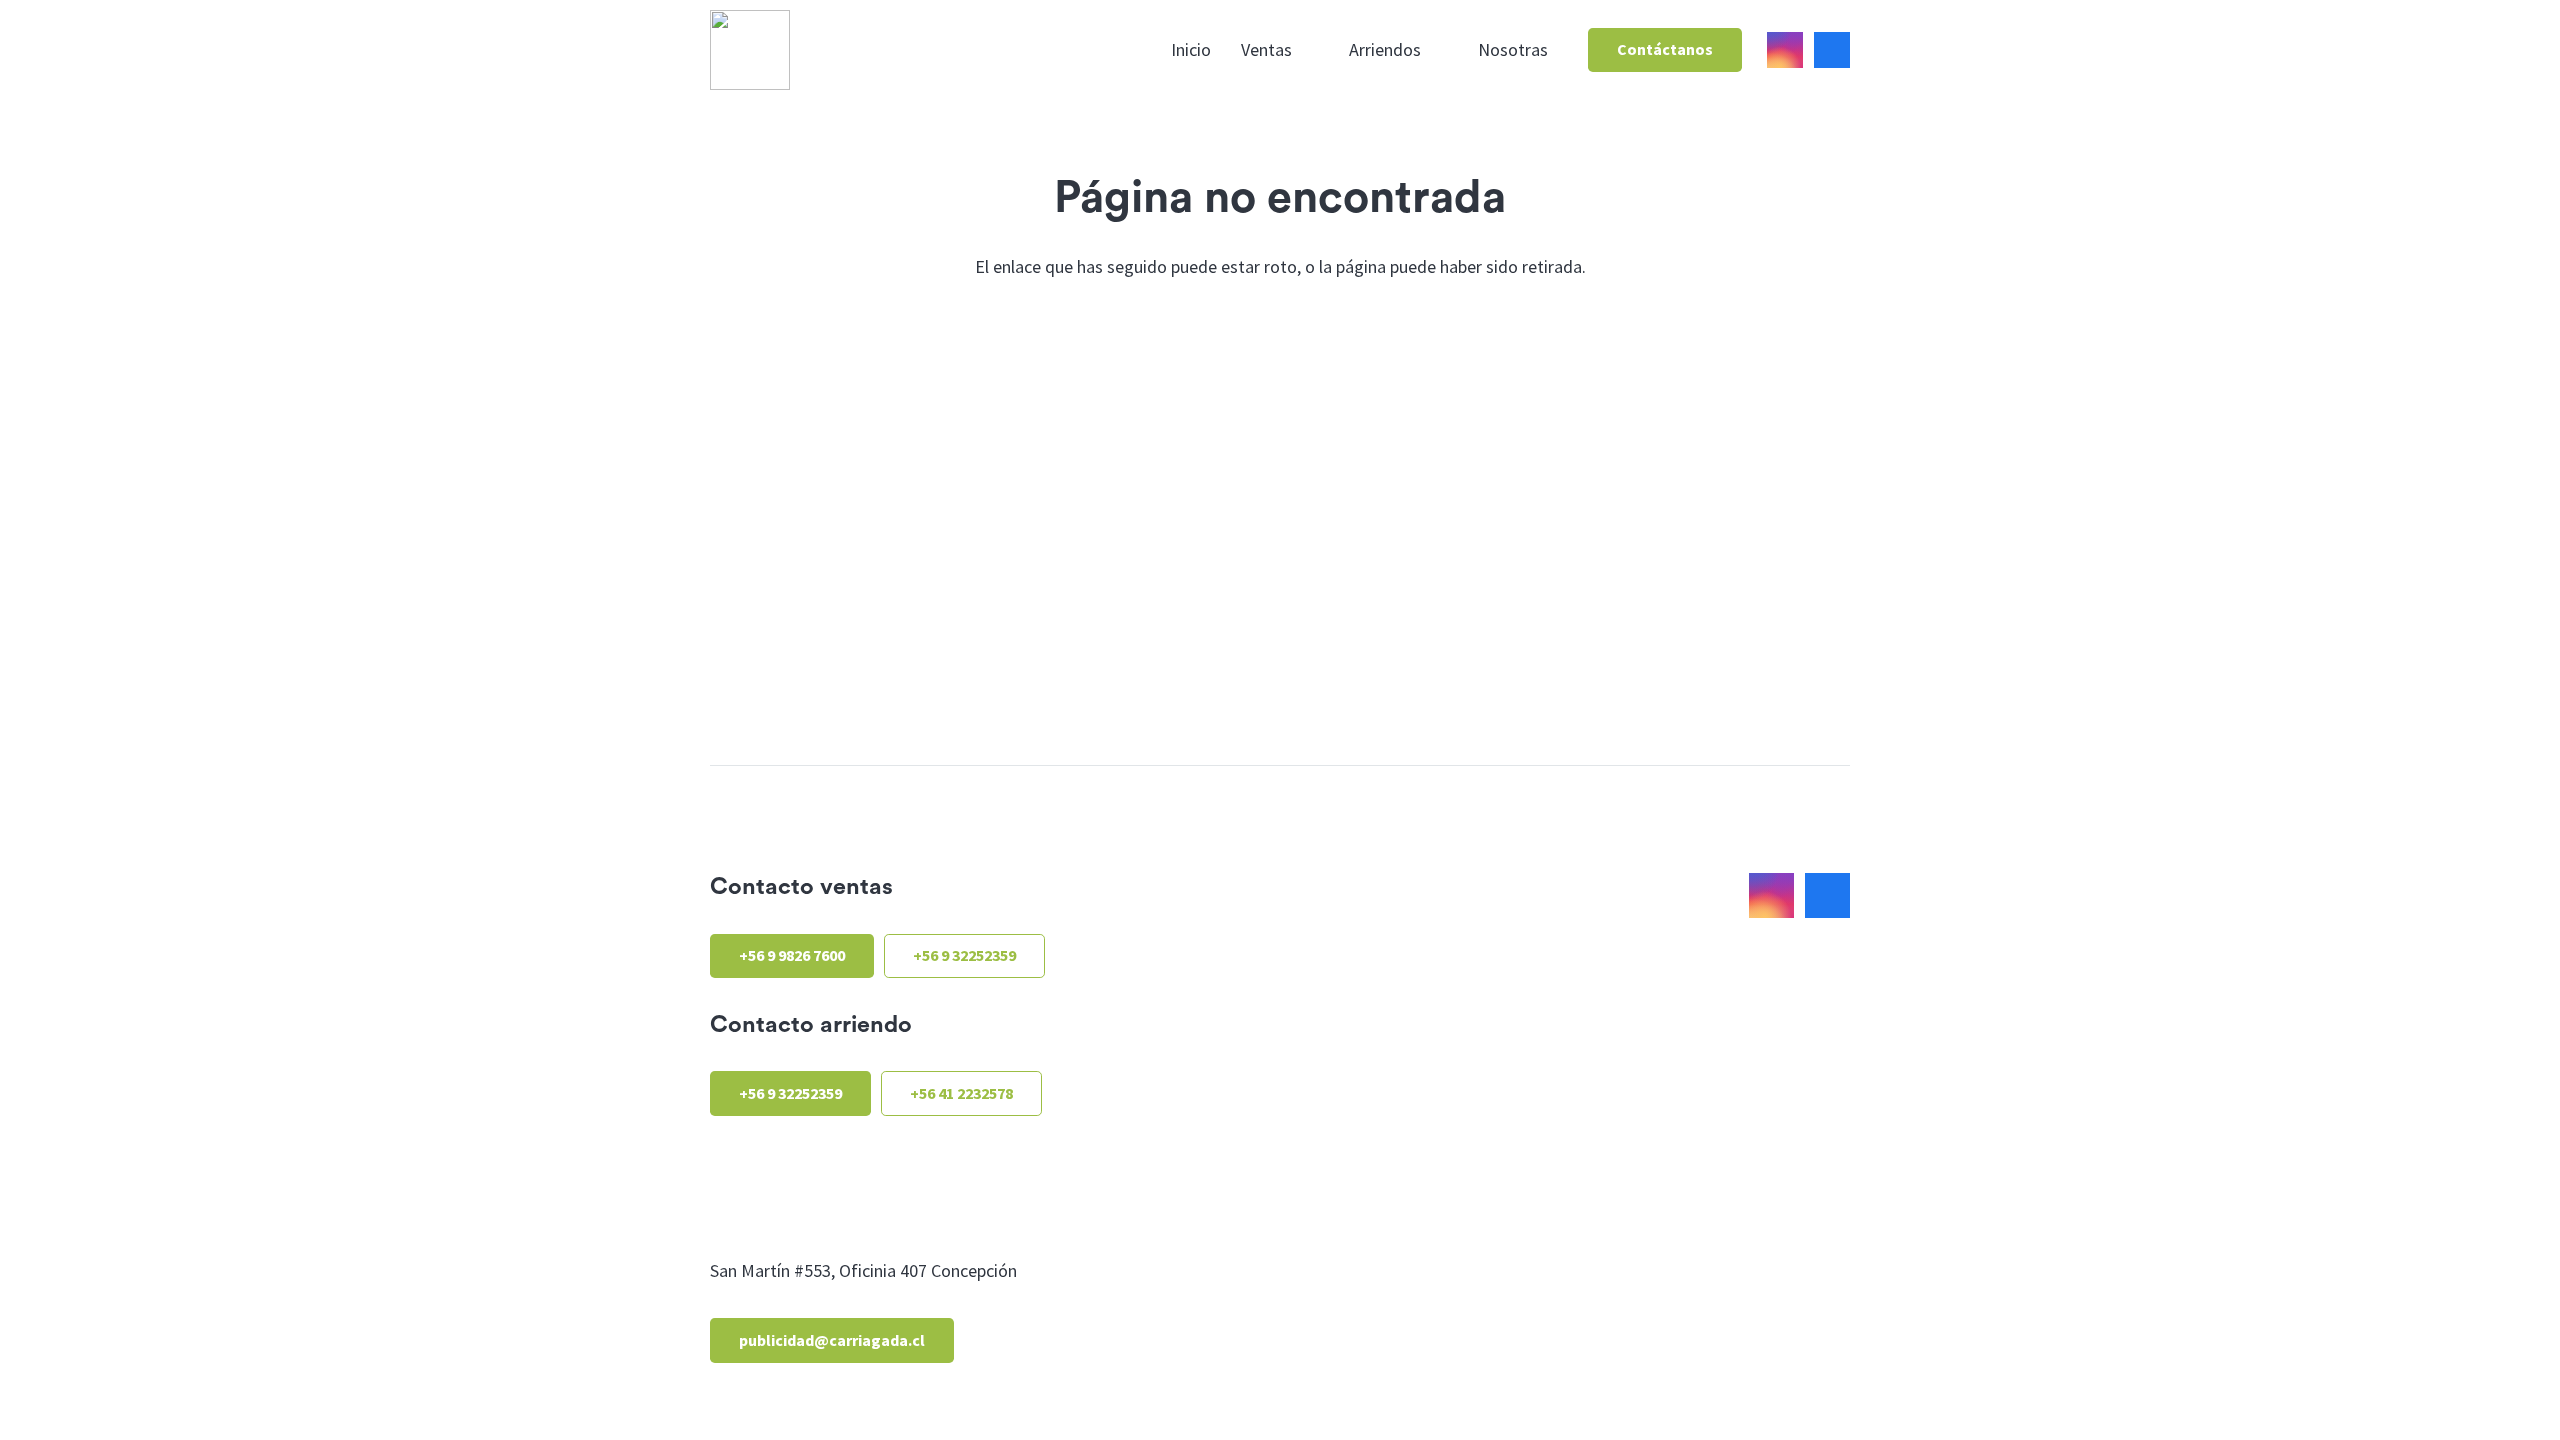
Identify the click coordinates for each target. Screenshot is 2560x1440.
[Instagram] (1785, 50)
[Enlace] (750, 50)
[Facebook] (1832, 50)
